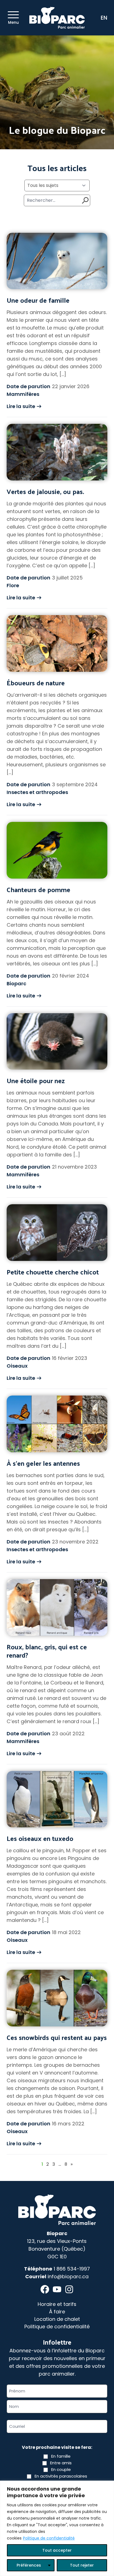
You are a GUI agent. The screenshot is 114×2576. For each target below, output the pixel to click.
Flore (13, 585)
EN (104, 18)
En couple (61, 2469)
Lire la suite (21, 406)
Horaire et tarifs (57, 2304)
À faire (57, 2312)
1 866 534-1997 (72, 2269)
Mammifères (23, 394)
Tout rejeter (82, 2565)
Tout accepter (57, 2550)
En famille (61, 2456)
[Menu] (13, 15)
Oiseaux (17, 1366)
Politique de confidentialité (49, 2538)
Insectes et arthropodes (37, 792)
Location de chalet (57, 2319)
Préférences (29, 2565)
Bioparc (16, 983)
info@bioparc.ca (68, 2276)
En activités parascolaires (61, 2476)
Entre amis (61, 2463)
